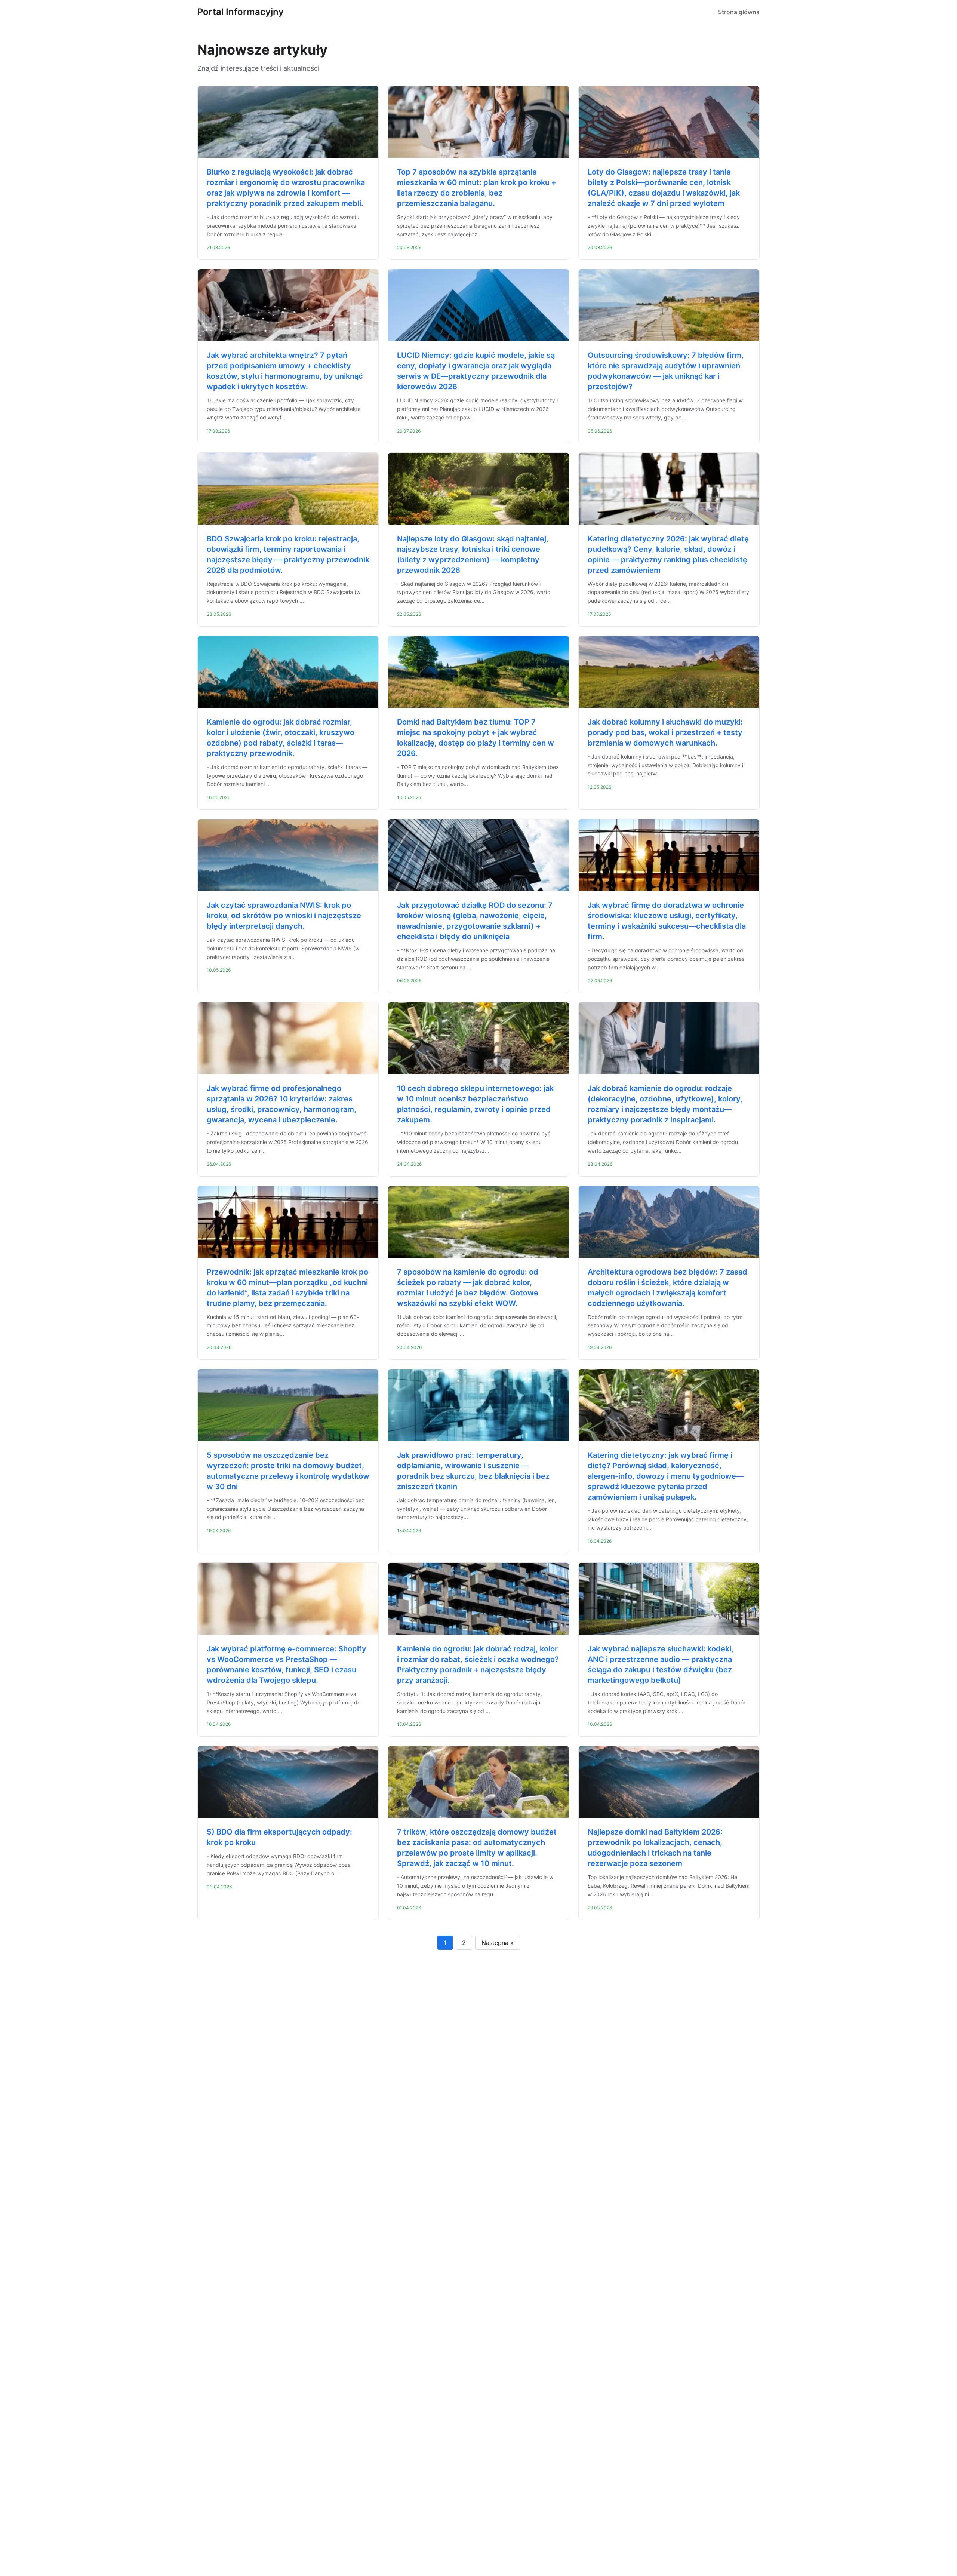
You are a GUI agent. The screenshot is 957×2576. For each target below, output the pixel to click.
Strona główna (739, 12)
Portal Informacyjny (241, 12)
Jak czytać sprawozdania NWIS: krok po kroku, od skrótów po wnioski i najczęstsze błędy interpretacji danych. (284, 916)
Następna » (498, 1943)
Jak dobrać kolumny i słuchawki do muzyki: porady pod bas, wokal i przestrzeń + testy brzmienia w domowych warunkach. (665, 732)
